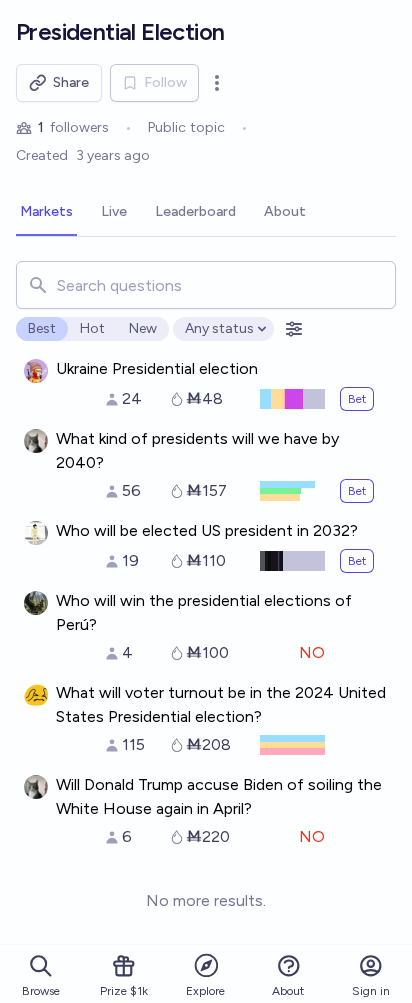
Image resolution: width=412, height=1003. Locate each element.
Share (71, 82)
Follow (165, 82)
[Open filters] (294, 329)
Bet (357, 399)
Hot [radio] (92, 328)
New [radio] (143, 328)
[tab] (46, 213)
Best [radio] (42, 328)
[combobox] (206, 285)
